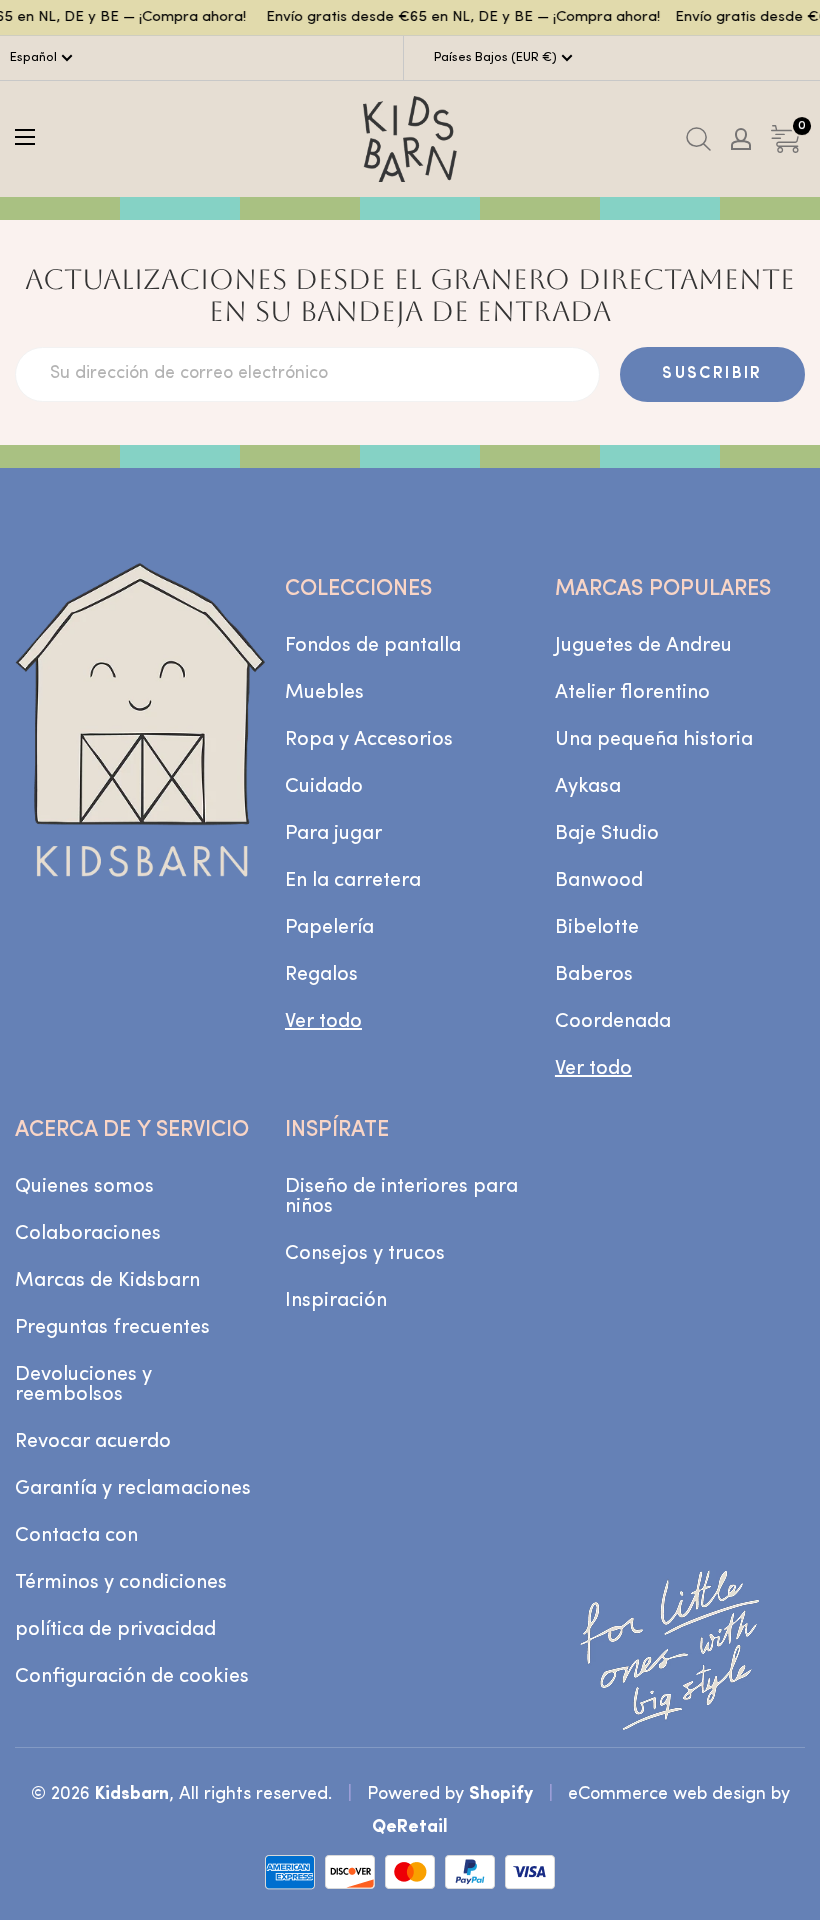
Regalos (321, 975)
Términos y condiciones (121, 1583)
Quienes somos (84, 1187)
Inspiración (336, 1301)
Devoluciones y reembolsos (83, 1385)
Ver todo (323, 1022)
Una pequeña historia (654, 740)
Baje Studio (607, 834)
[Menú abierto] (25, 137)
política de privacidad (115, 1630)
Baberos (594, 975)
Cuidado (324, 787)
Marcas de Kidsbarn (107, 1281)
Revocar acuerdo (93, 1442)
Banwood (599, 881)
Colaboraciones (88, 1234)
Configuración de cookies (132, 1677)
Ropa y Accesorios (369, 740)
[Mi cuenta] (741, 139)
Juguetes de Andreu (643, 646)
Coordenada (613, 1022)
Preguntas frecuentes (112, 1328)
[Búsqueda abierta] (698, 139)
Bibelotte (597, 928)
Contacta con (76, 1536)
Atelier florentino (632, 693)
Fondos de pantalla (373, 646)
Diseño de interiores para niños (401, 1197)
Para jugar (333, 834)
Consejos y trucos (365, 1254)
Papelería (329, 928)
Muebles (324, 693)
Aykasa (588, 787)
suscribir (712, 374)
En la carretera (353, 881)
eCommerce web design (667, 1794)
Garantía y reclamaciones (133, 1489)
